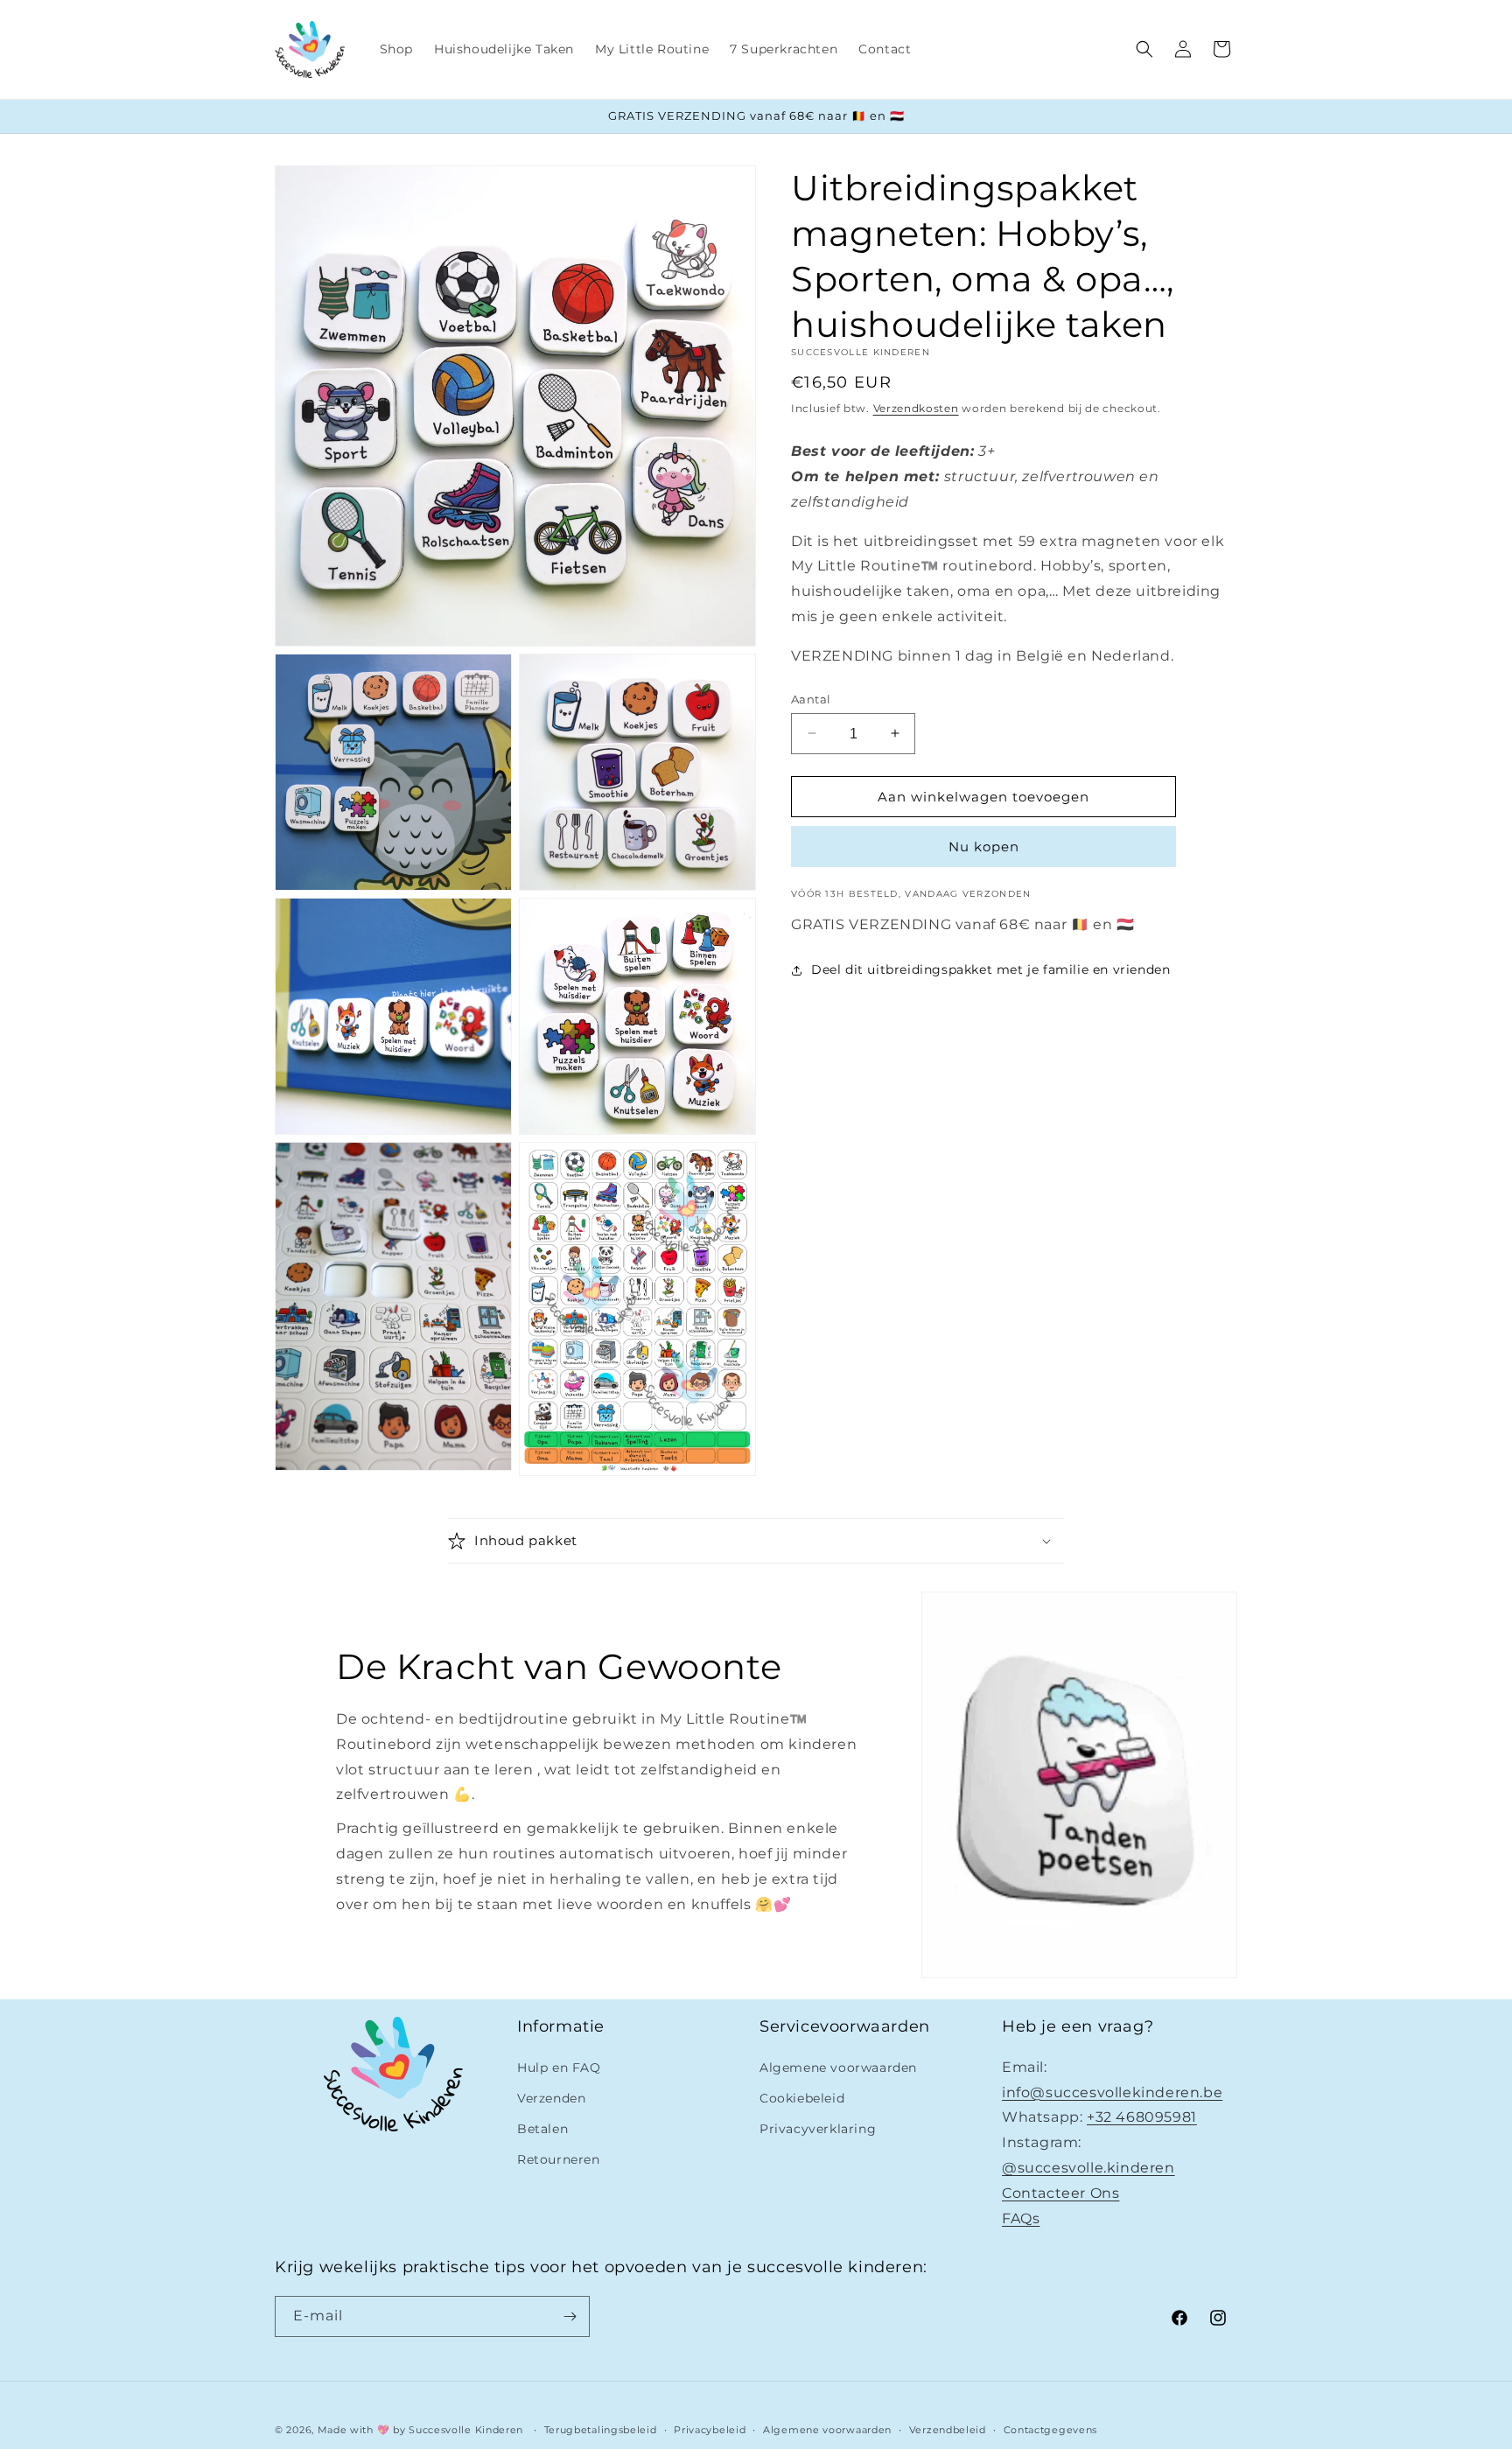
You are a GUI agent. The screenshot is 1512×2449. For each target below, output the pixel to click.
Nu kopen (984, 847)
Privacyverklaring (818, 2129)
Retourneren (559, 2159)
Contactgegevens (1051, 2429)
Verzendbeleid (948, 2429)
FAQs (1021, 2218)
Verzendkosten (916, 408)
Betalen (542, 2129)
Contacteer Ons (1060, 2193)
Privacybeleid (710, 2429)
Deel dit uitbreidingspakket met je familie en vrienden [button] (990, 969)
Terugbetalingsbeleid (601, 2429)
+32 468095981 (1142, 2117)
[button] (1144, 49)
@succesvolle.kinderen (1088, 2168)
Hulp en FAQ (559, 2068)
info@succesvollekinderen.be (1112, 2092)
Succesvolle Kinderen (466, 2430)
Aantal (811, 698)
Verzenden (551, 2098)
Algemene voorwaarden (838, 2068)
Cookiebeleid (802, 2098)
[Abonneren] (570, 2316)
